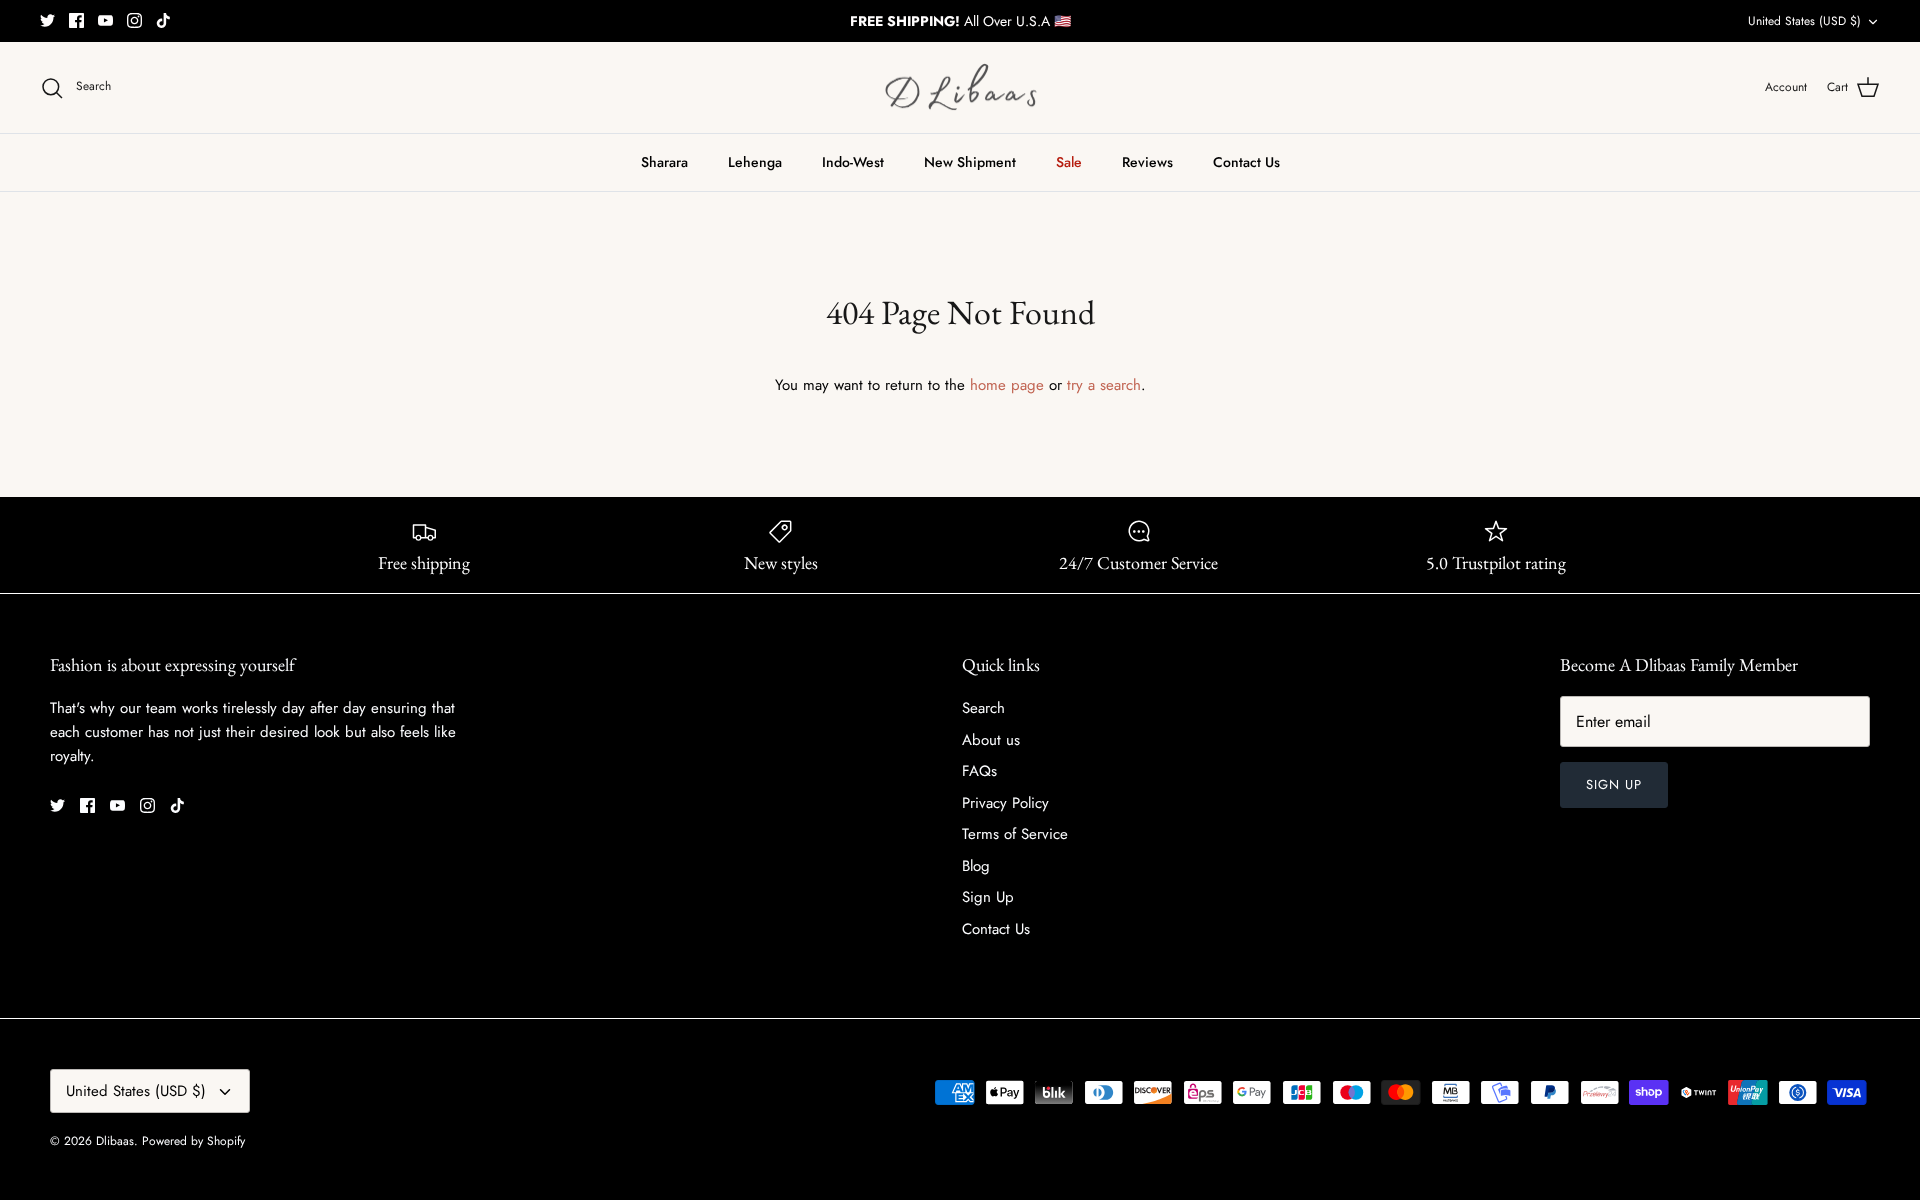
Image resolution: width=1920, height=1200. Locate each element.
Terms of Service (1015, 834)
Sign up (1614, 784)
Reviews (1147, 162)
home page (1007, 385)
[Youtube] (105, 20)
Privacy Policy (1005, 803)
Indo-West (853, 162)
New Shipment (970, 162)
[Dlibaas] (960, 88)
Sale (1069, 162)
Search (983, 708)
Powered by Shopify (193, 1141)
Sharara (664, 162)
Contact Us (1246, 162)
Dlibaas (115, 1141)
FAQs (979, 771)
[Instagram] (134, 20)
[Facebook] (76, 20)
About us (991, 740)
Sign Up (988, 897)
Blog (976, 866)
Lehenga (755, 162)
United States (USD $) (1804, 21)
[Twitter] (47, 20)
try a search (1104, 385)
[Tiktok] (163, 20)
